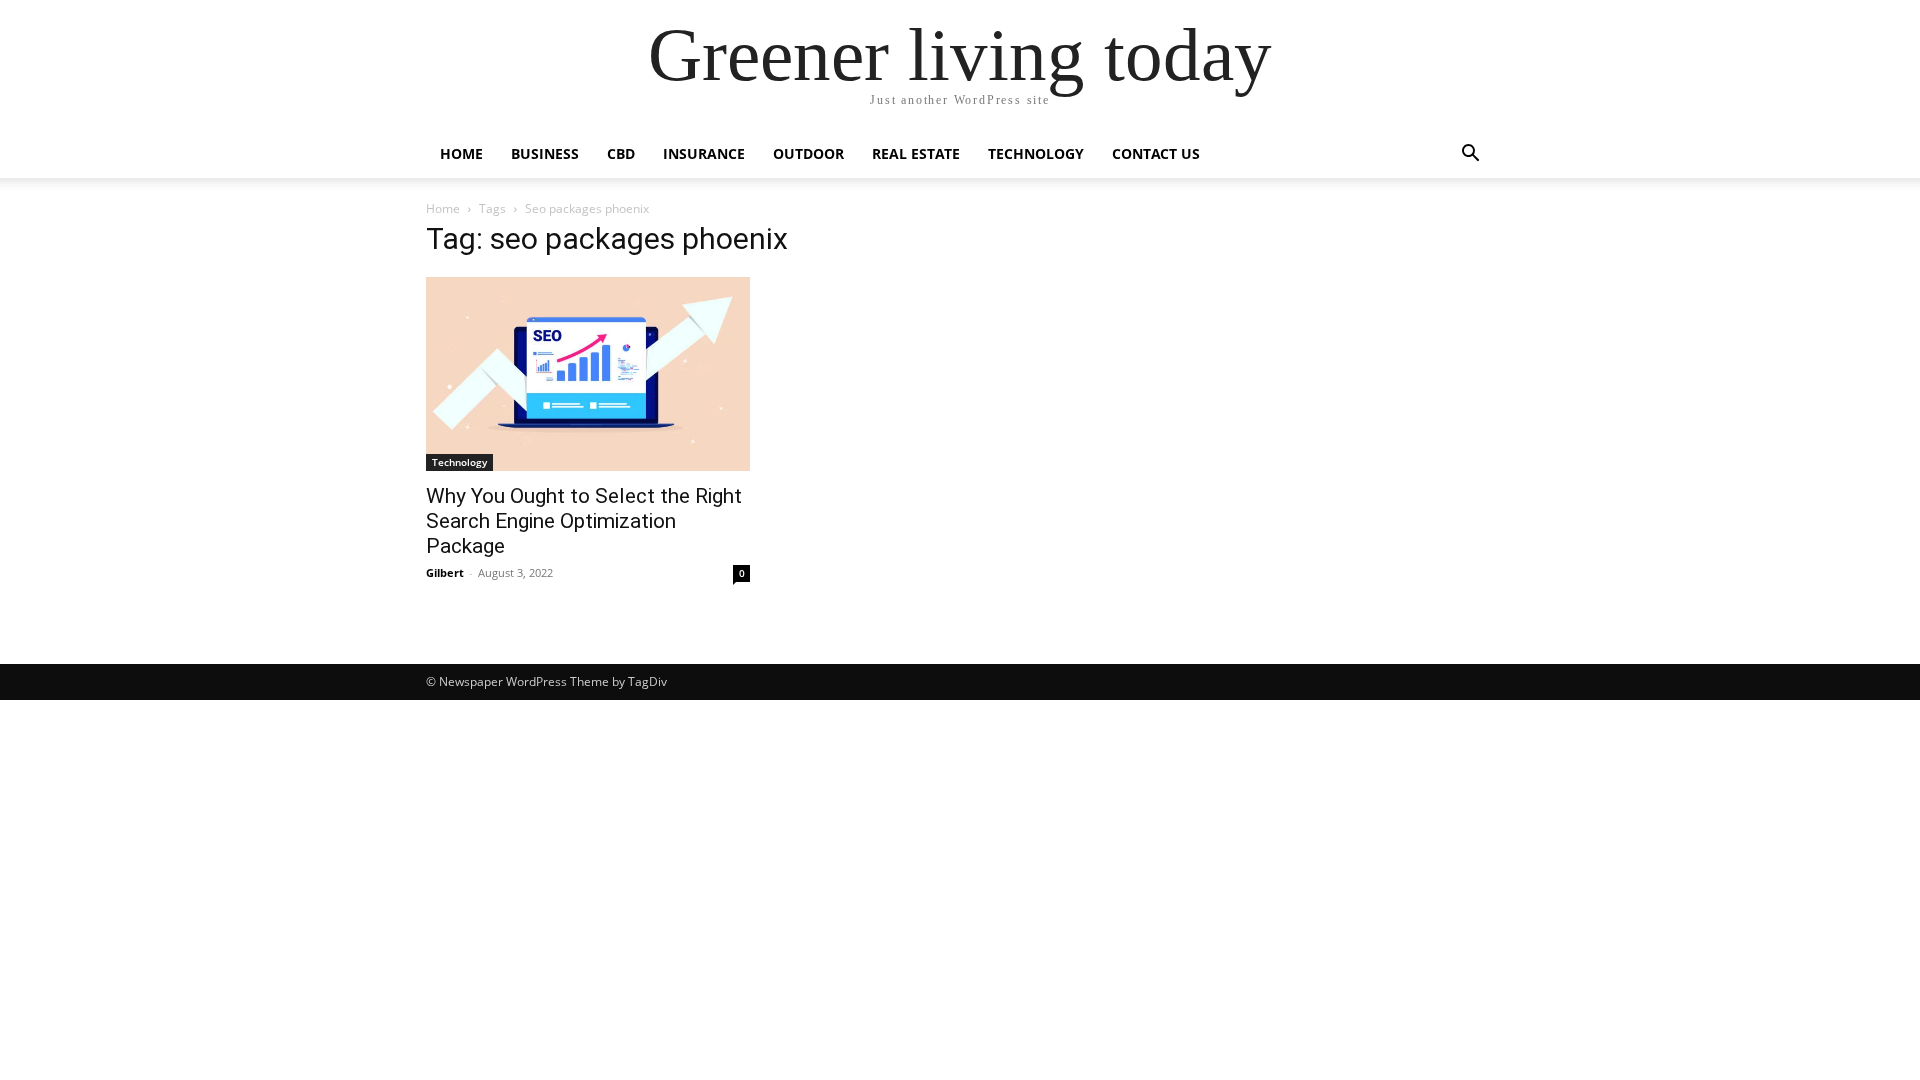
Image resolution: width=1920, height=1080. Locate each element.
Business (545, 153)
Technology (1036, 153)
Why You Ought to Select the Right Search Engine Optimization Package (584, 521)
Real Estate (916, 153)
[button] (1470, 155)
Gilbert (445, 572)
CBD (621, 153)
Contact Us (1156, 153)
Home (461, 153)
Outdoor (808, 153)
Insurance (704, 153)
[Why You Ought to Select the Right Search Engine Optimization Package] (588, 374)
